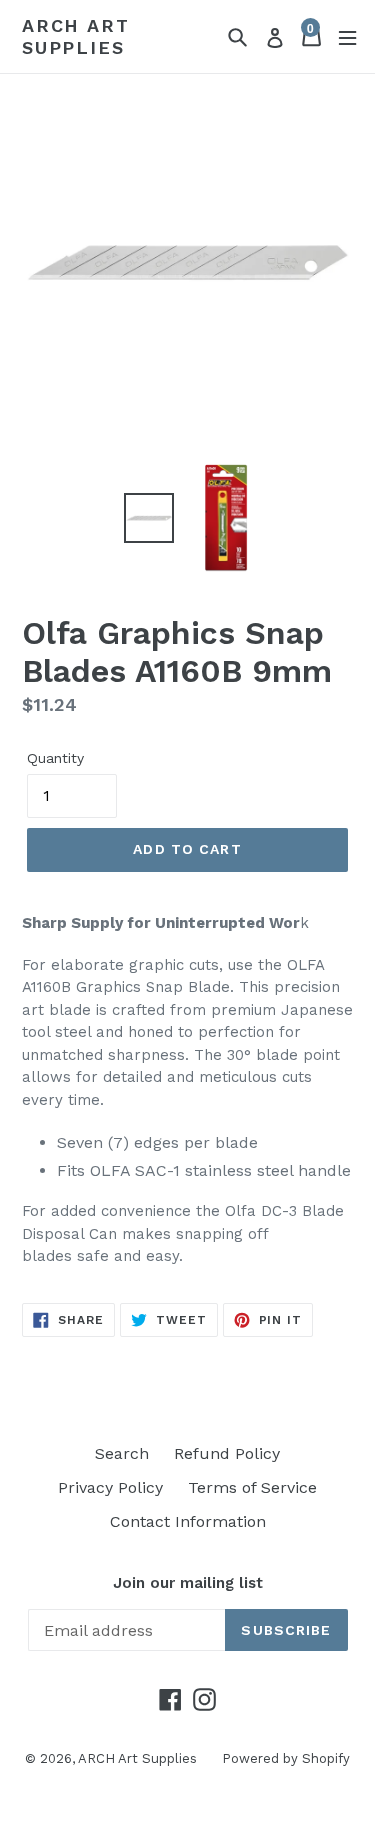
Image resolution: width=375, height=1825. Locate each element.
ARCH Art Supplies (75, 36)
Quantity (55, 758)
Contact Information (188, 1521)
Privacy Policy (110, 1487)
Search (122, 1453)
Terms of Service (252, 1487)
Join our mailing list (188, 1583)
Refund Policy (227, 1453)
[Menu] (347, 36)
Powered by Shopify (286, 1758)
